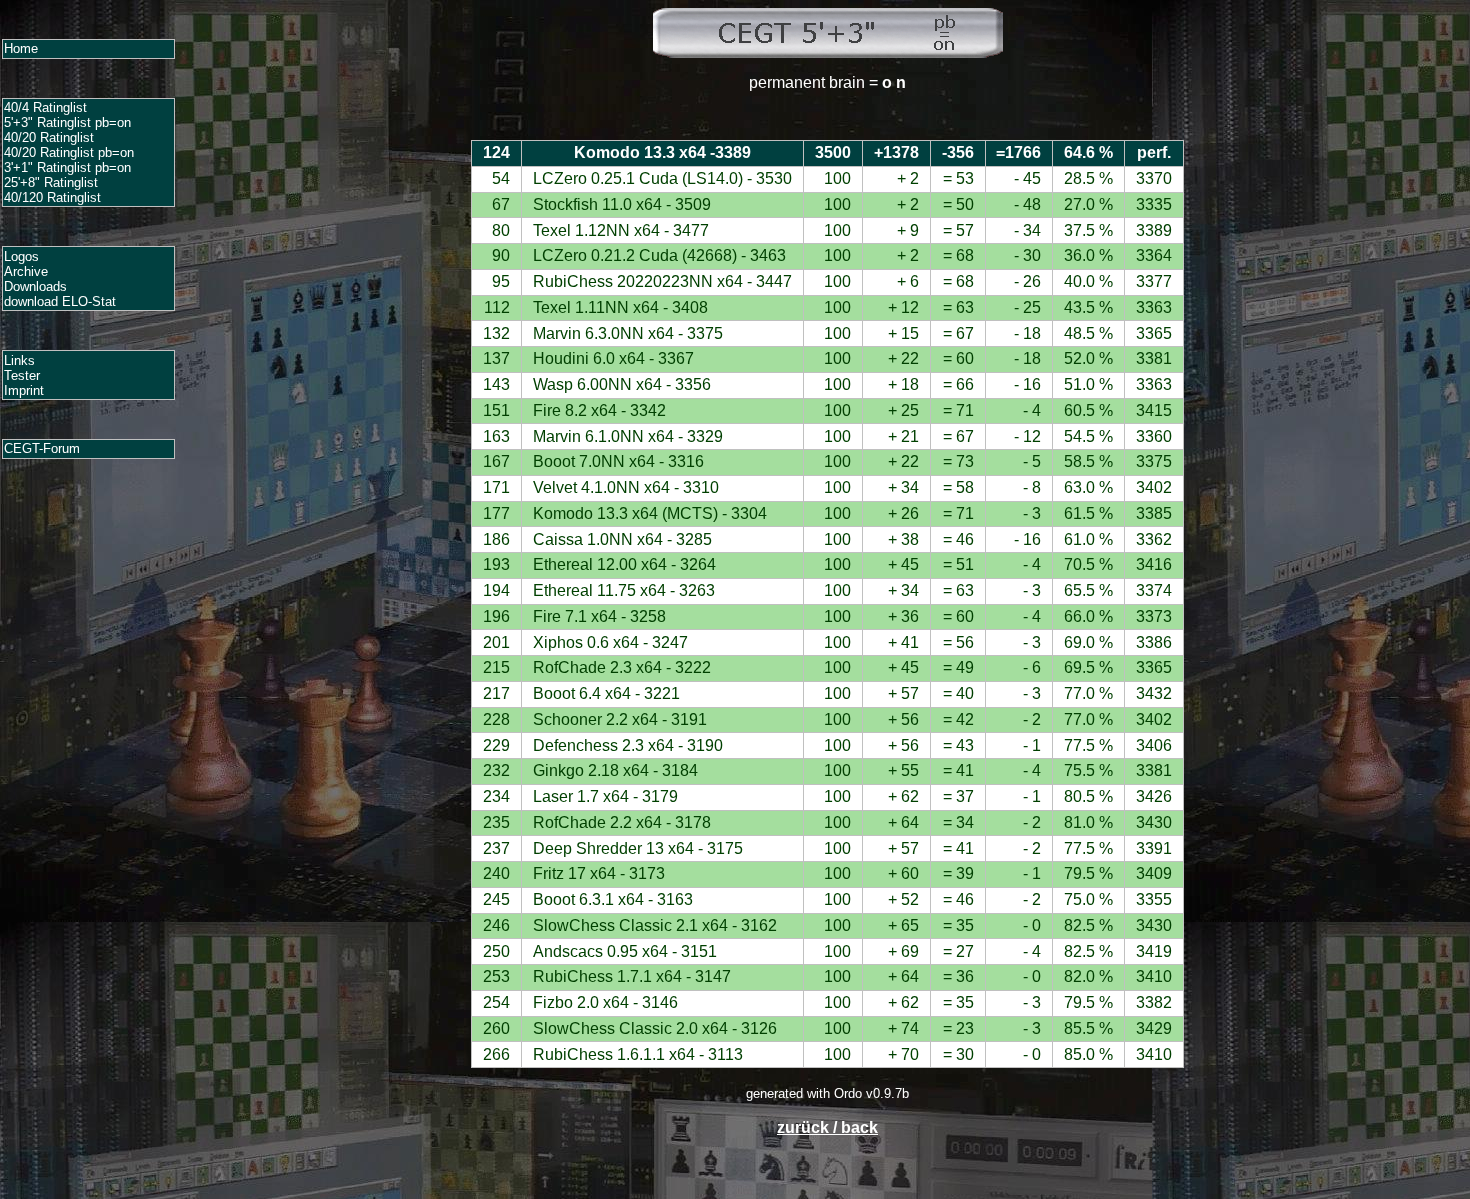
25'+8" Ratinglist (51, 182)
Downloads (35, 286)
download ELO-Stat (60, 301)
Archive (26, 271)
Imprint (24, 390)
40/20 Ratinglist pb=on (69, 152)
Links (19, 360)
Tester (22, 375)
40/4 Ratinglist (45, 107)
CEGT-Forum (42, 448)
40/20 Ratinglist (49, 137)
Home (21, 48)
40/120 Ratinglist (52, 197)
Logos (21, 256)
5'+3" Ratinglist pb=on (67, 122)
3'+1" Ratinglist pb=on (67, 167)
